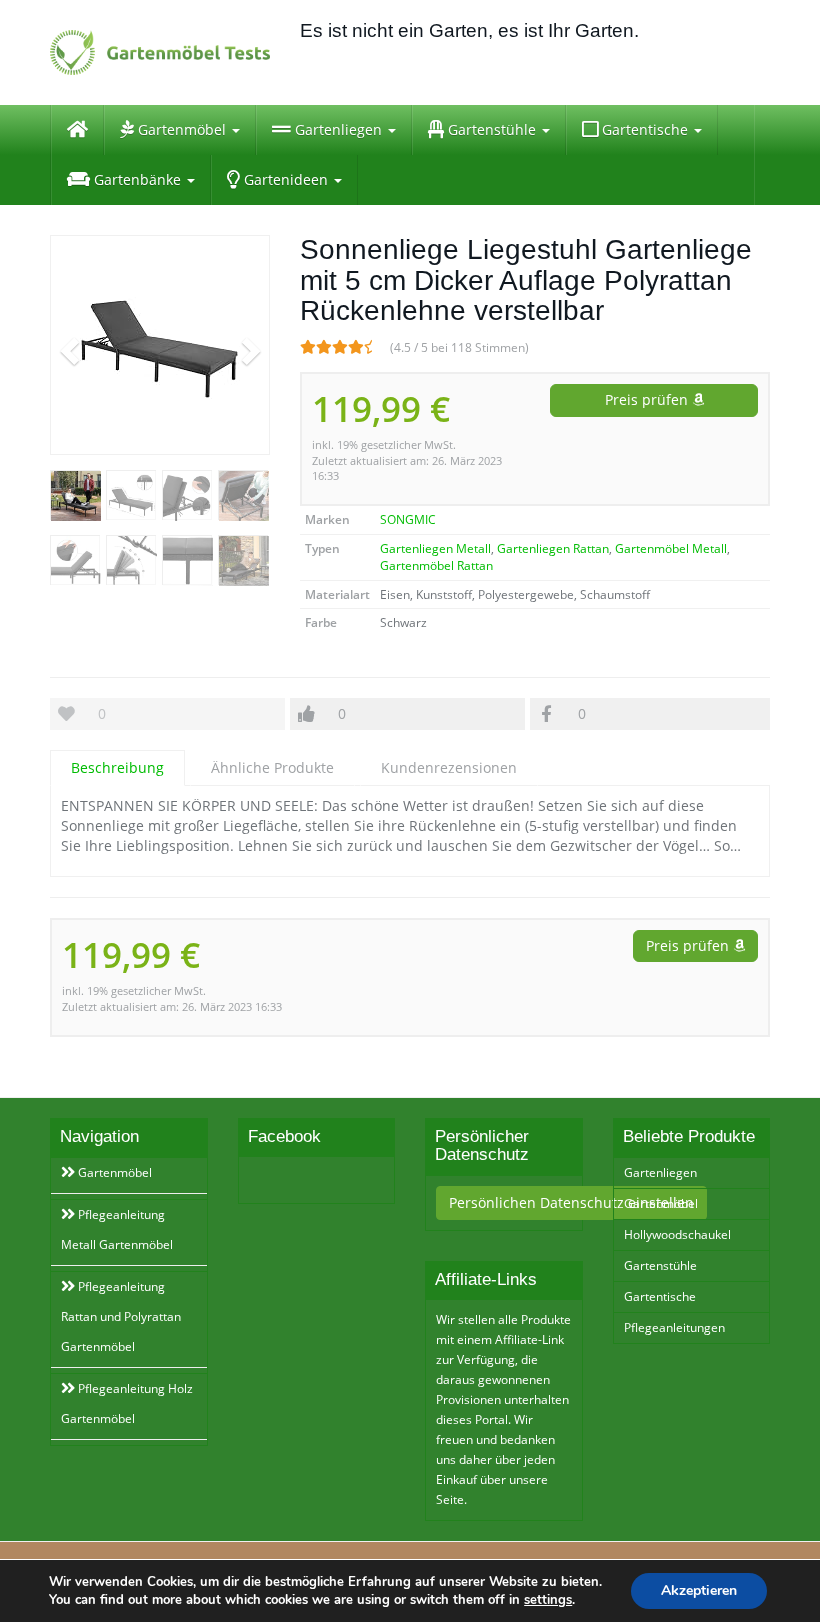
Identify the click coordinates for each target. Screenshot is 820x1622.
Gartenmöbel (182, 129)
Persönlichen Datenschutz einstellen (571, 1202)
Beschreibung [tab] (117, 767)
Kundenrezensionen (449, 767)
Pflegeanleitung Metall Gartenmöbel (117, 1229)
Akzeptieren (699, 1590)
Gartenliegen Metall (435, 548)
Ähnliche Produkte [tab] (272, 767)
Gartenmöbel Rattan (436, 565)
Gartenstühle (492, 129)
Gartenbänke (137, 179)
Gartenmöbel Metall (671, 548)
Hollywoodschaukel (677, 1234)
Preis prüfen (648, 399)
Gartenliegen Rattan (553, 548)
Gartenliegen (338, 129)
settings (548, 1600)
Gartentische (645, 129)
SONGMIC (408, 519)
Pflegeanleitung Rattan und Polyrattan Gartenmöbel (121, 1316)
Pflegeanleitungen (674, 1327)
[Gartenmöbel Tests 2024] (160, 52)
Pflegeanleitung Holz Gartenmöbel (127, 1403)
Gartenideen (286, 179)
